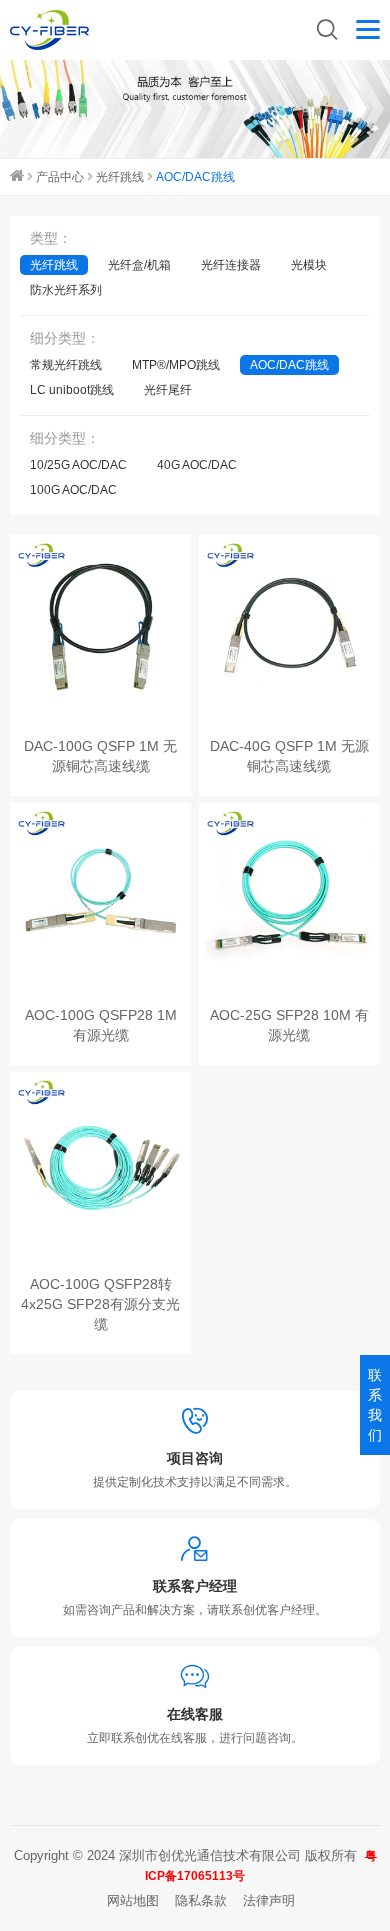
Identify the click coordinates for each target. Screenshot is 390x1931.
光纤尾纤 (168, 390)
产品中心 (60, 177)
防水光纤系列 (66, 290)
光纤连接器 (231, 265)
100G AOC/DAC (73, 490)
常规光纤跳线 (66, 365)
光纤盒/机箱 (139, 265)
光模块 (309, 265)
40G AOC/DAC (197, 465)
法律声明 (269, 1900)
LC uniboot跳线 (72, 390)
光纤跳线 (120, 177)
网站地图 (133, 1900)
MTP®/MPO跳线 (176, 365)
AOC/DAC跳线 (195, 177)
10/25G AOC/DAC (78, 465)
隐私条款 (201, 1900)
